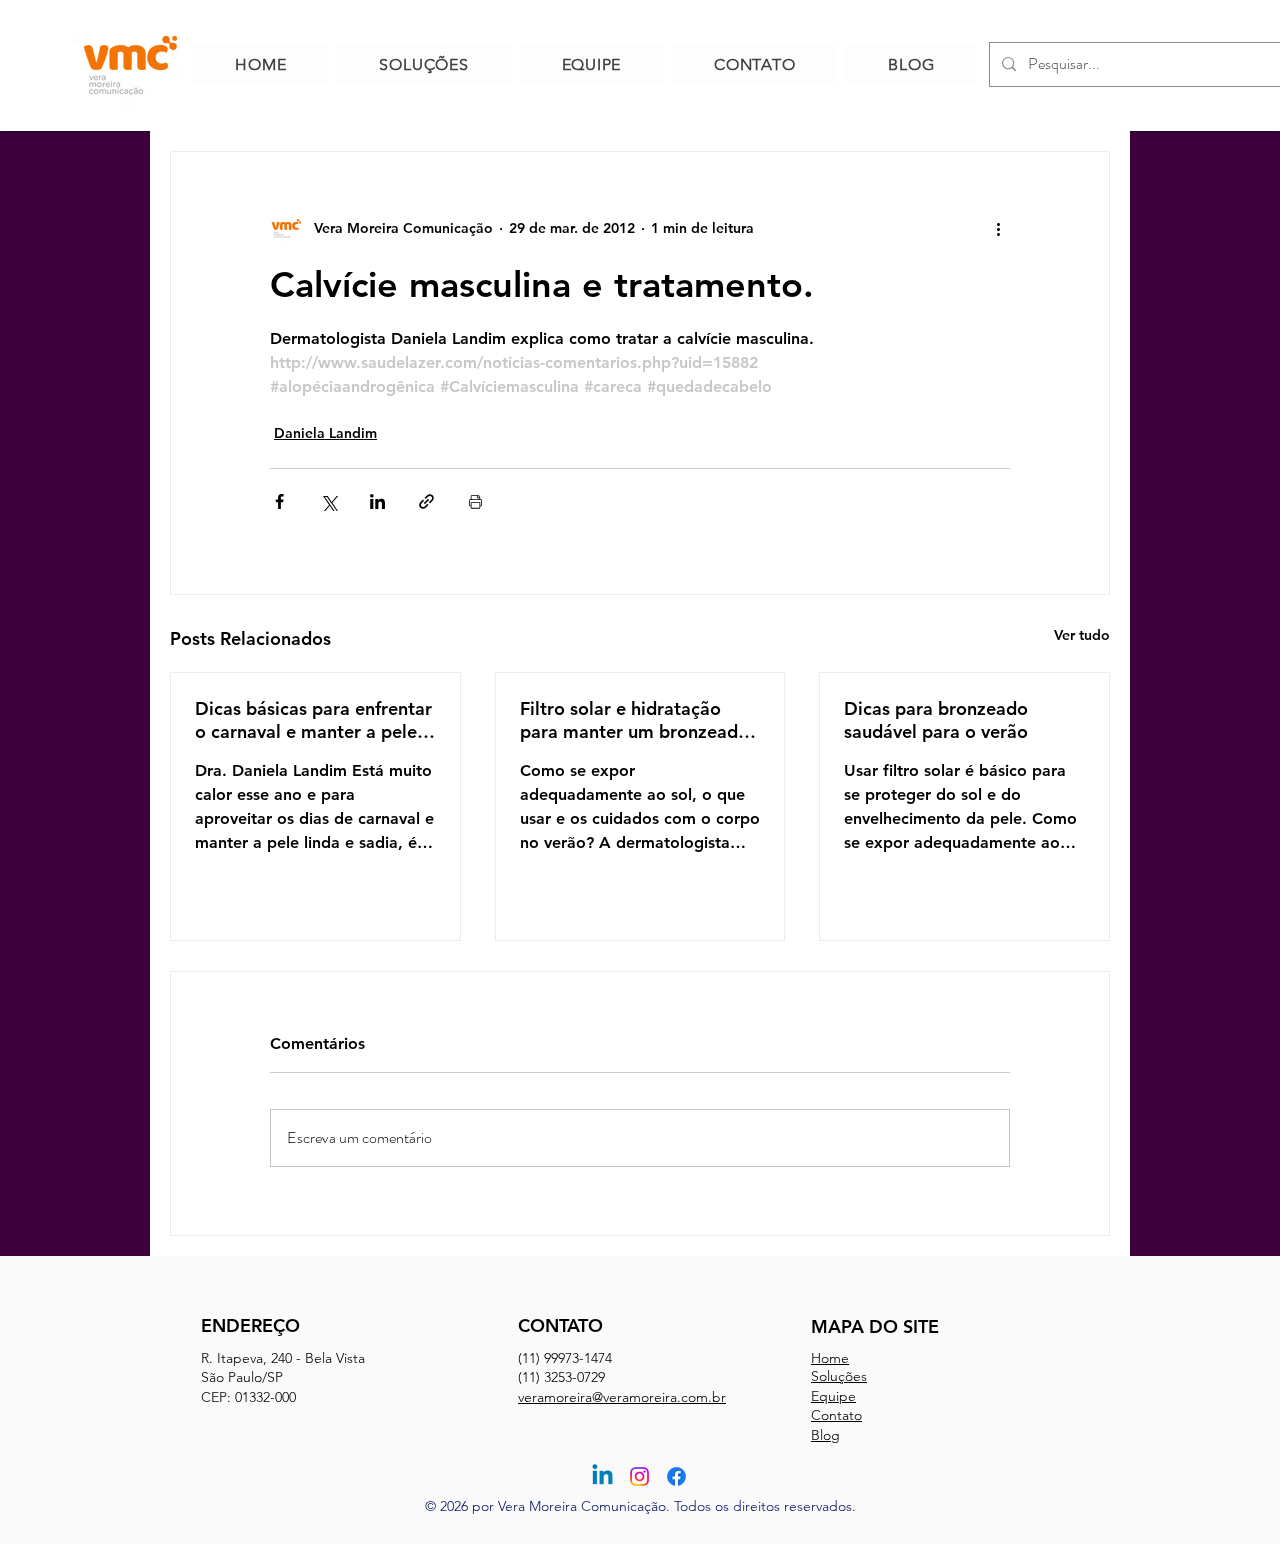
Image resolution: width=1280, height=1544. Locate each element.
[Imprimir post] (475, 501)
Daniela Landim (325, 433)
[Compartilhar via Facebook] (279, 501)
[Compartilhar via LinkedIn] (377, 501)
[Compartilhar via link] (426, 501)
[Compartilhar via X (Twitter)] (328, 501)
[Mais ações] (998, 228)
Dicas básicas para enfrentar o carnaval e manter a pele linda (313, 720)
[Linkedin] (602, 1476)
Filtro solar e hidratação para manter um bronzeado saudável (634, 720)
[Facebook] (676, 1476)
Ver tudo (1082, 635)
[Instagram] (639, 1476)
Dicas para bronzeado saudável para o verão (936, 720)
